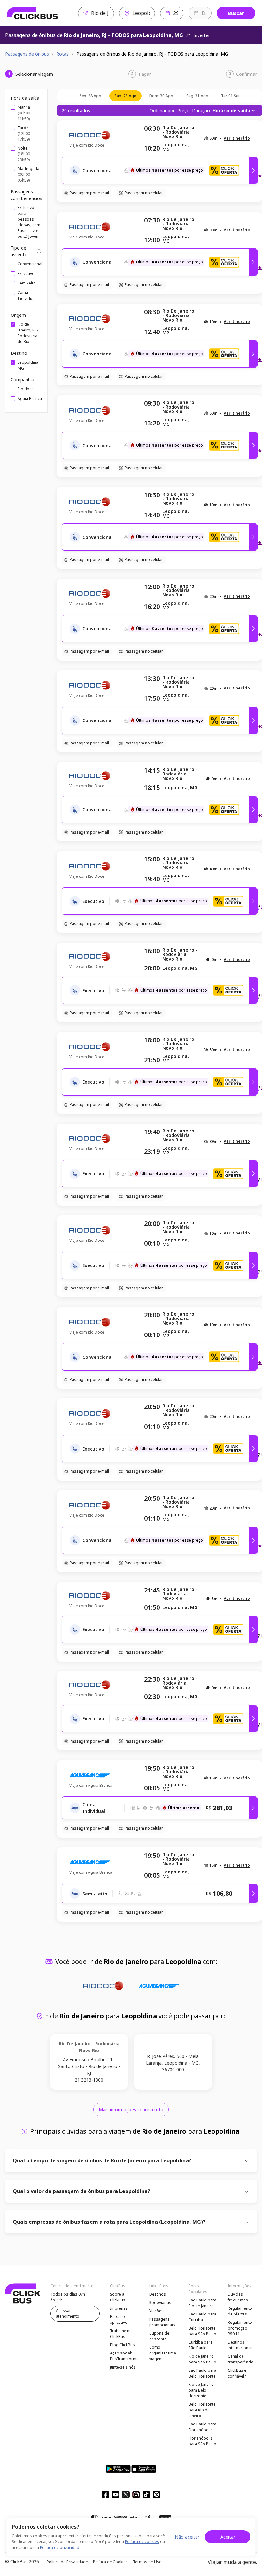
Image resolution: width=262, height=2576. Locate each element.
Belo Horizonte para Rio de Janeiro (202, 2410)
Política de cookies (142, 2542)
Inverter (202, 35)
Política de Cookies (110, 2562)
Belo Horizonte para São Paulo (202, 2331)
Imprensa (119, 2308)
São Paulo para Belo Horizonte (202, 2373)
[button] (237, 139)
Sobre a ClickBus (118, 2297)
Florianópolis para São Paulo (202, 2441)
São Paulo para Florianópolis (202, 2427)
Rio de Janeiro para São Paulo (202, 2359)
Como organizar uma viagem (163, 2353)
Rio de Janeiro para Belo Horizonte (201, 2390)
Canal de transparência (241, 2359)
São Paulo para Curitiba (202, 2317)
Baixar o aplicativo (119, 2319)
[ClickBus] (32, 13)
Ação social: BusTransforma (124, 2356)
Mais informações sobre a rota (131, 2109)
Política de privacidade (61, 2547)
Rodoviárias (160, 2303)
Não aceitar (187, 2537)
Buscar (236, 13)
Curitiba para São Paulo (200, 2345)
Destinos (158, 2294)
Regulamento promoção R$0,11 (240, 2328)
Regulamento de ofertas (240, 2311)
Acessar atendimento (68, 2313)
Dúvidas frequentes (238, 2297)
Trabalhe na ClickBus (121, 2334)
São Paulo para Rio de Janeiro (202, 2303)
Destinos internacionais (241, 2345)
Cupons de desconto (159, 2336)
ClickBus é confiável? (237, 2373)
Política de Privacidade (67, 2562)
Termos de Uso (147, 2562)
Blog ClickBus (122, 2345)
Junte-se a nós (123, 2367)
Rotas (62, 54)
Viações (156, 2311)
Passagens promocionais (162, 2322)
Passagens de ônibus (27, 54)
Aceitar (228, 2537)
